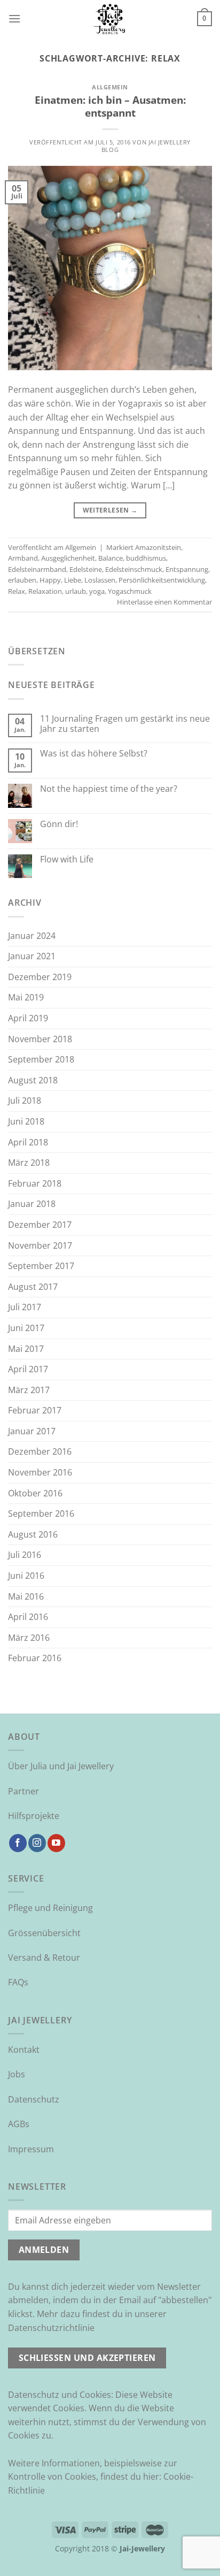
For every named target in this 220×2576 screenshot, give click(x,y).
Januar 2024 (32, 936)
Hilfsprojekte (34, 1816)
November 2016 (40, 1472)
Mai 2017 (26, 1349)
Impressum (31, 2149)
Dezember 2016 (40, 1451)
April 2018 (28, 1142)
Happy (50, 580)
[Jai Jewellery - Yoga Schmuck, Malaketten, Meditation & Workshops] (110, 19)
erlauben (22, 580)
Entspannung (187, 569)
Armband (23, 558)
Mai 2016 (26, 1596)
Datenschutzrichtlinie (51, 2328)
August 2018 (33, 1080)
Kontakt (24, 2050)
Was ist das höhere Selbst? (94, 754)
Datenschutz (34, 2099)
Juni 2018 (26, 1121)
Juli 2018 (25, 1100)
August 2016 (33, 1534)
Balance (111, 558)
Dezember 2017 (40, 1225)
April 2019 (28, 1018)
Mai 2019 (26, 997)
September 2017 (41, 1266)
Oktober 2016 (35, 1493)
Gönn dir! (59, 824)
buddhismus (146, 558)
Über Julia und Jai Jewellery (61, 1766)
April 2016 (28, 1617)
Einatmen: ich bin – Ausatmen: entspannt (110, 106)
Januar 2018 (32, 1204)
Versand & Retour (44, 1958)
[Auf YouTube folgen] (56, 1843)
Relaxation (45, 591)
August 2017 (33, 1287)
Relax (17, 591)
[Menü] (14, 18)
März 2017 (29, 1390)
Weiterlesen (110, 510)
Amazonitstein (158, 547)
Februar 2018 (35, 1183)
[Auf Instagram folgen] (37, 1843)
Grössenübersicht (44, 1933)
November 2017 (40, 1245)
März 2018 (29, 1163)
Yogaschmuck (130, 591)
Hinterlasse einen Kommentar (164, 602)
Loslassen (100, 580)
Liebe (73, 580)
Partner (23, 1791)
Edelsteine (86, 569)
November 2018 (40, 1039)
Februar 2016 (35, 1658)
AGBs (19, 2124)
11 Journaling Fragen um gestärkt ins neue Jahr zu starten (125, 724)
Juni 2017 (26, 1328)
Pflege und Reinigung (50, 1908)
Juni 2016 (26, 1576)
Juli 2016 (25, 1555)
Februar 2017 (35, 1410)
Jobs (17, 2074)
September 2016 (41, 1514)
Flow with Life (67, 859)
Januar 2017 (32, 1431)
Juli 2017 (25, 1307)
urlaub (76, 591)
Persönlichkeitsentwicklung (162, 580)
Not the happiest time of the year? (109, 789)
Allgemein (110, 87)
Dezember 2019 (40, 977)
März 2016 (29, 1638)
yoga (97, 591)
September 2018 (41, 1059)
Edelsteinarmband (37, 569)
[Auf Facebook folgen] (18, 1843)
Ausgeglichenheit (68, 558)
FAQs (18, 1982)
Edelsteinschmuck (134, 569)
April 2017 (28, 1369)
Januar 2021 (32, 956)
